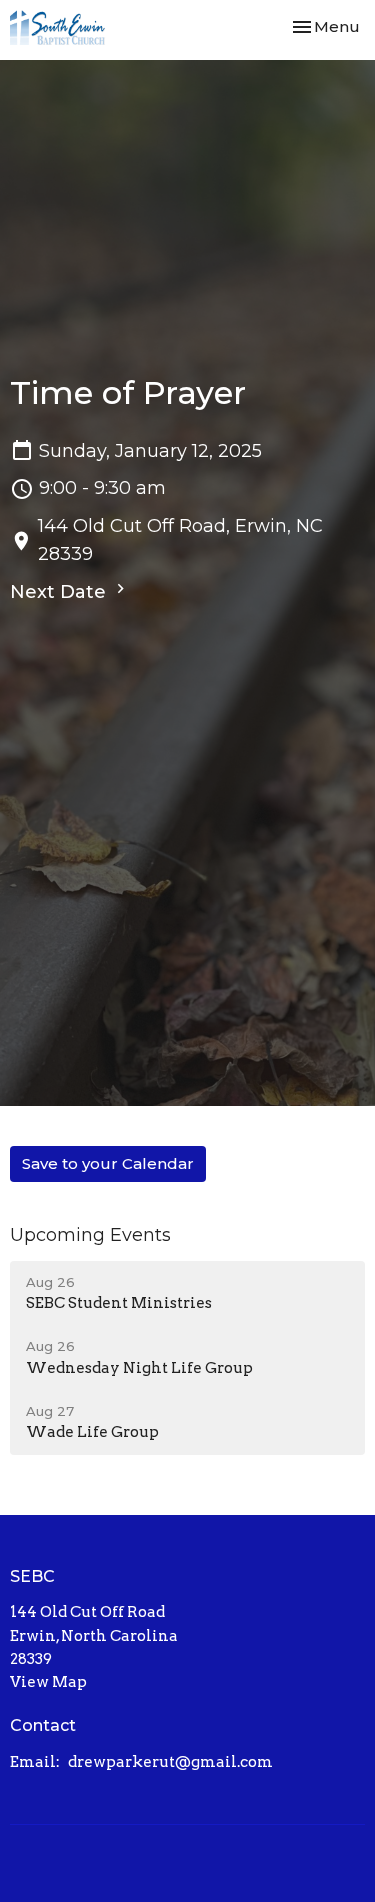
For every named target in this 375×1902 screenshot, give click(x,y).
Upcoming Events (90, 1235)
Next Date (60, 592)
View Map (48, 1682)
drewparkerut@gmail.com (170, 1762)
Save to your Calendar (108, 1163)
